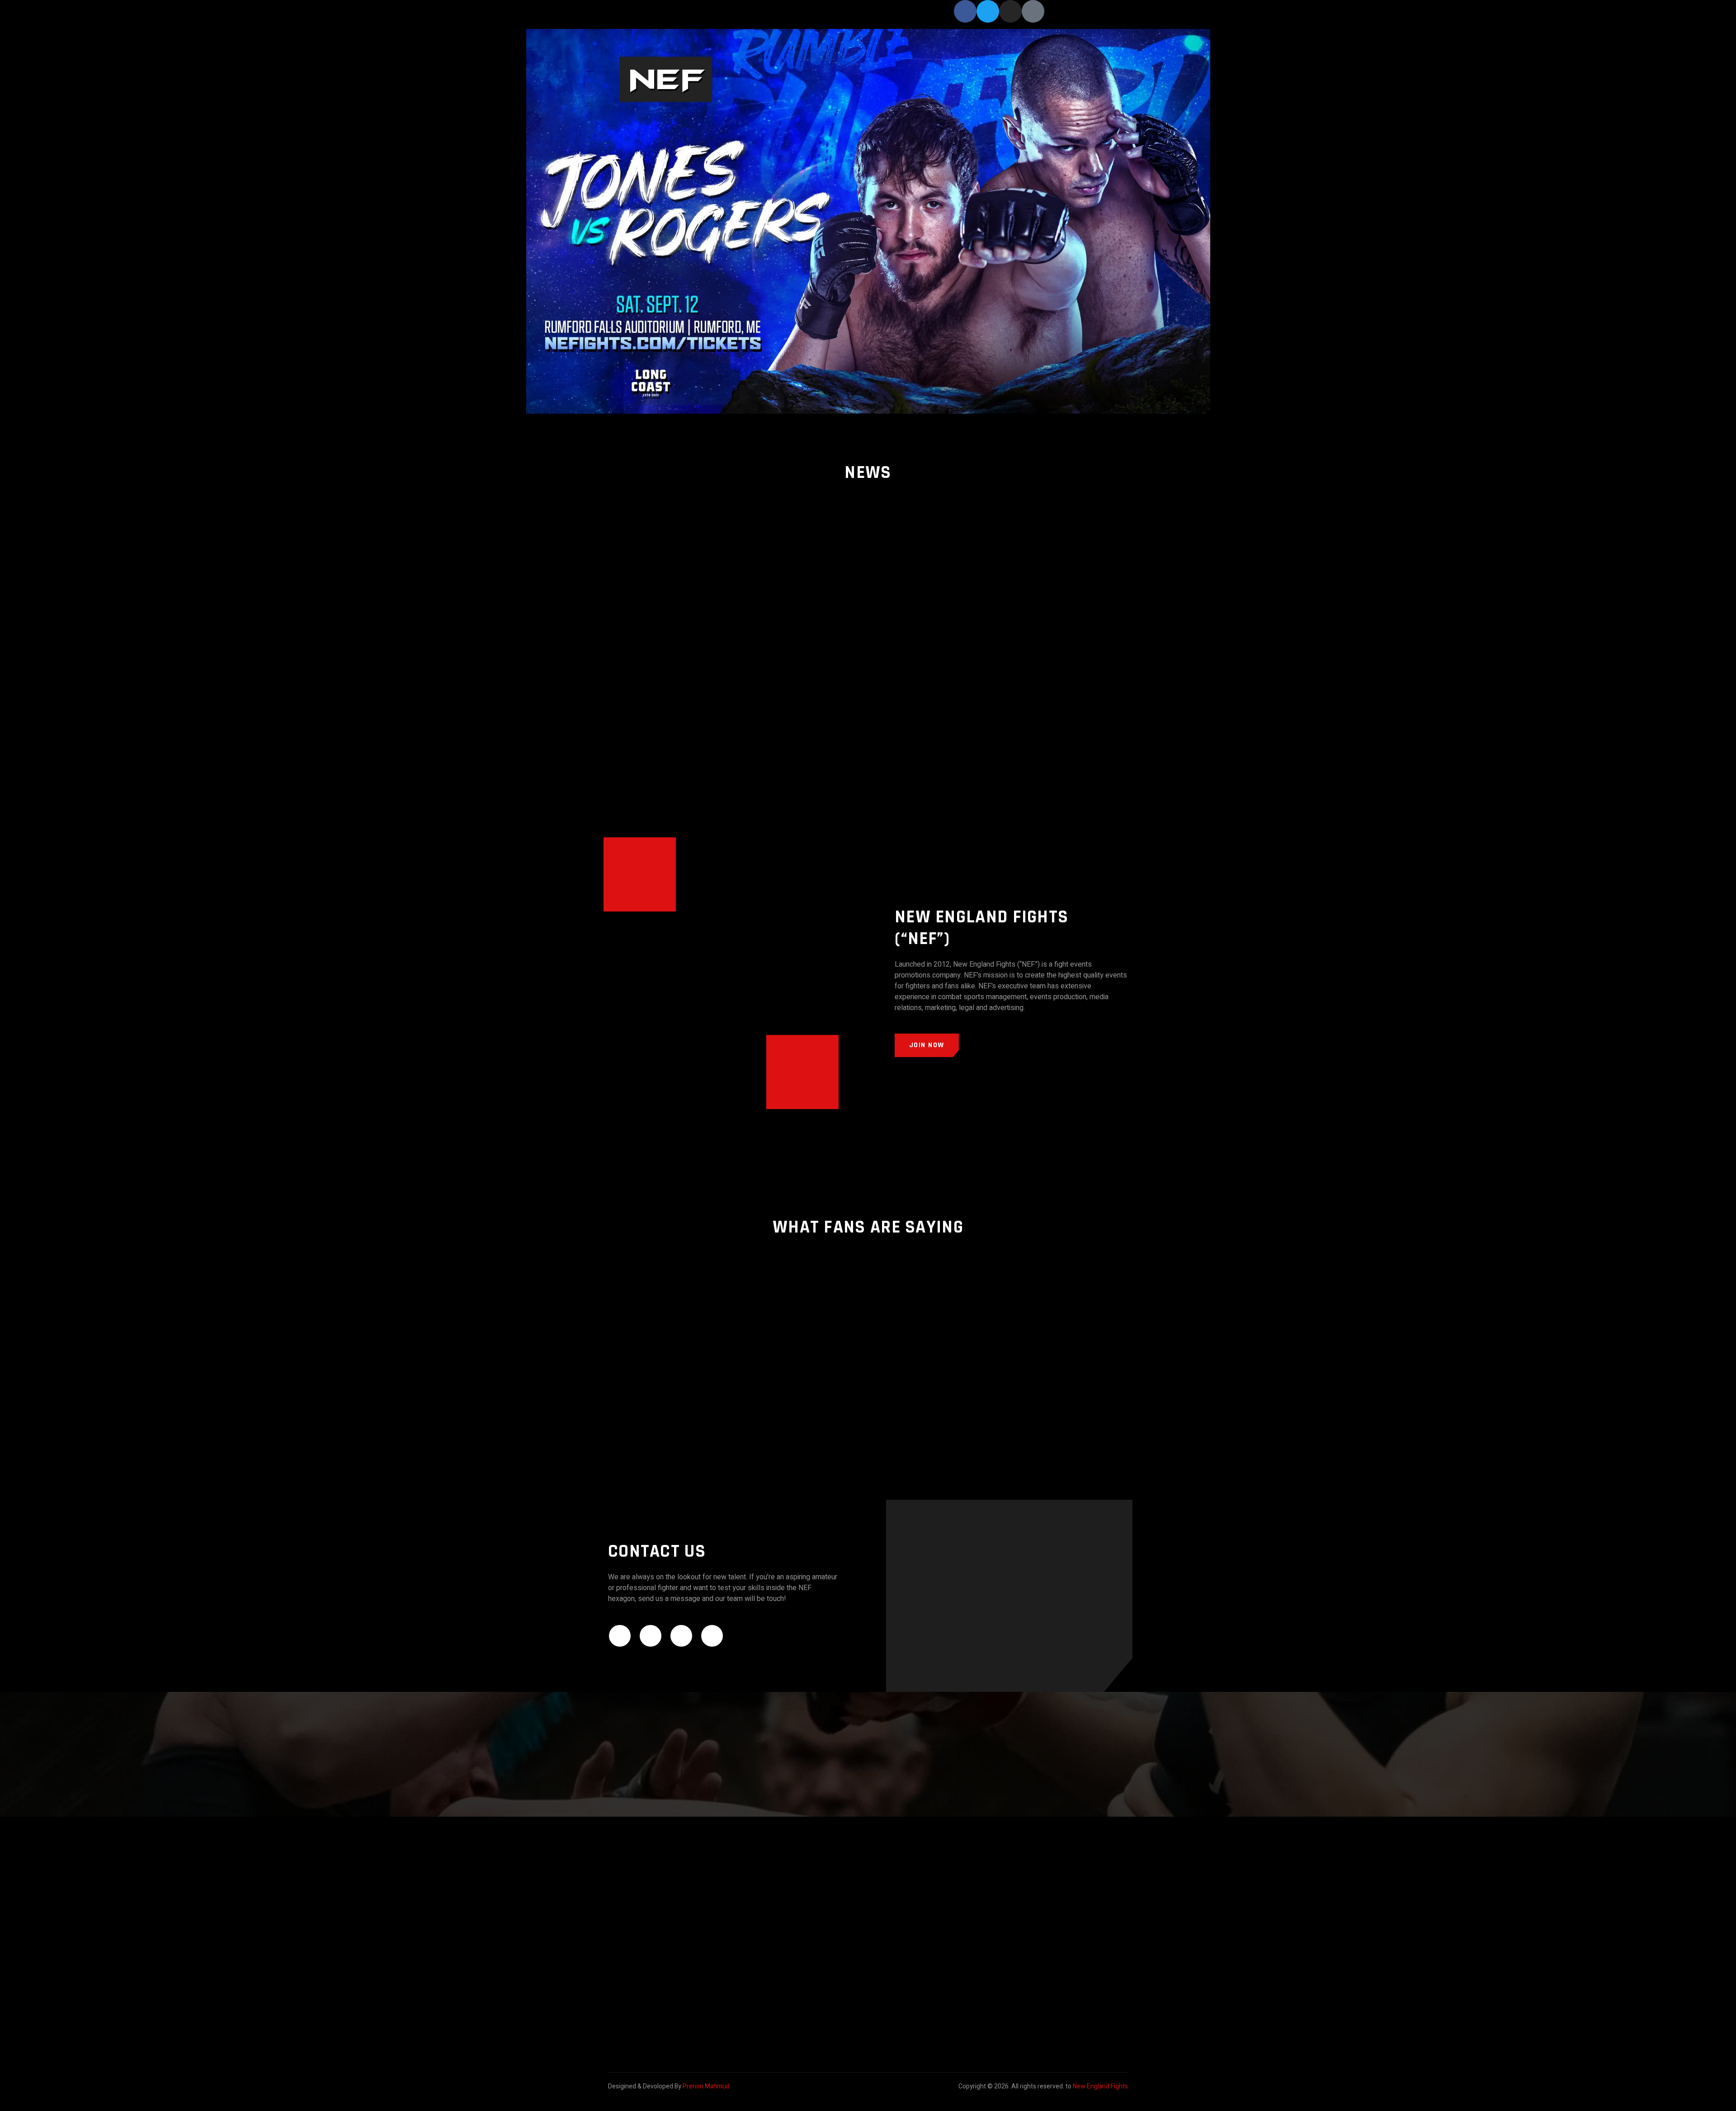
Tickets (860, 17)
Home (797, 17)
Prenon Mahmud (706, 2086)
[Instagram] (1010, 11)
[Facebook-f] (965, 11)
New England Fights (1100, 2086)
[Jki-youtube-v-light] (1033, 11)
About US (893, 17)
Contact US (932, 17)
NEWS (828, 17)
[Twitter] (988, 11)
